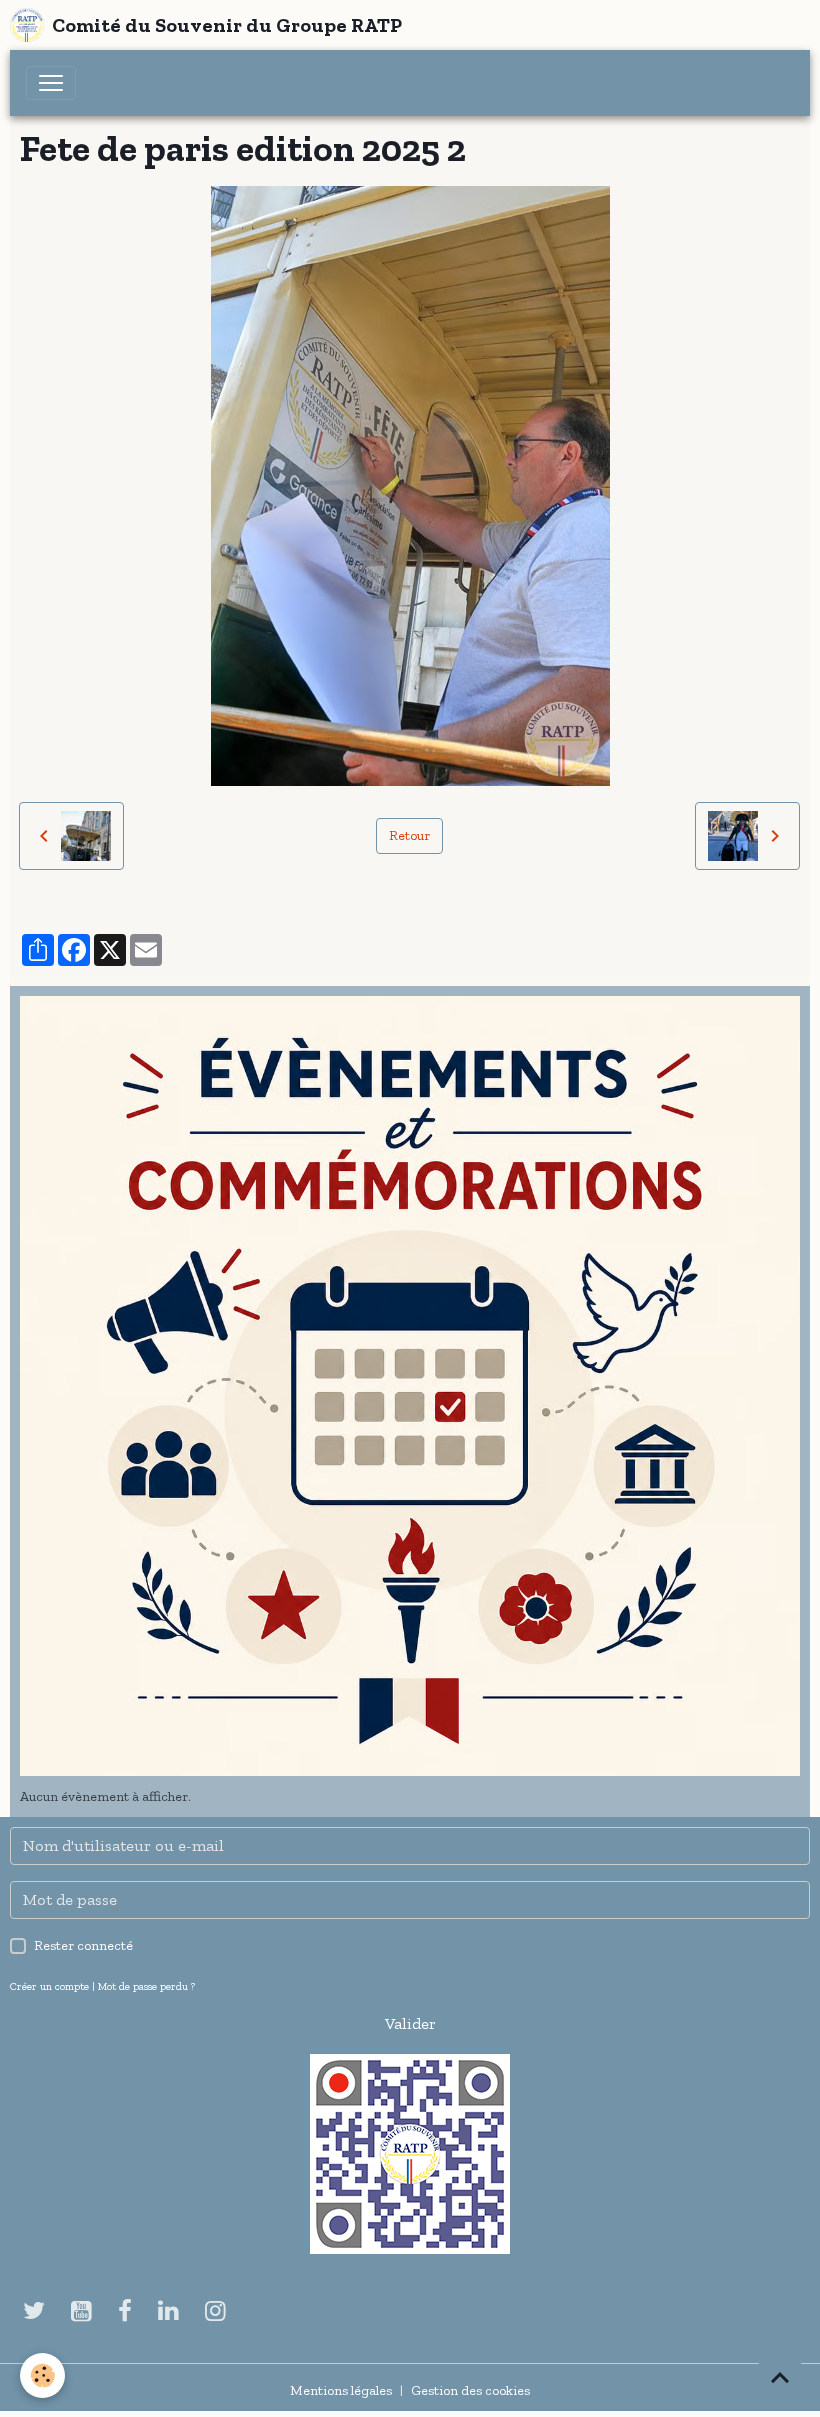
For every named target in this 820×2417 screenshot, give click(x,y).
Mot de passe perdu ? (146, 1986)
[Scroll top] (780, 2377)
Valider (410, 2023)
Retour (409, 835)
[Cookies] (42, 2375)
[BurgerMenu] (51, 83)
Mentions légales (341, 2390)
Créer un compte (49, 1986)
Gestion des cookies (470, 2390)
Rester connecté (83, 1945)
